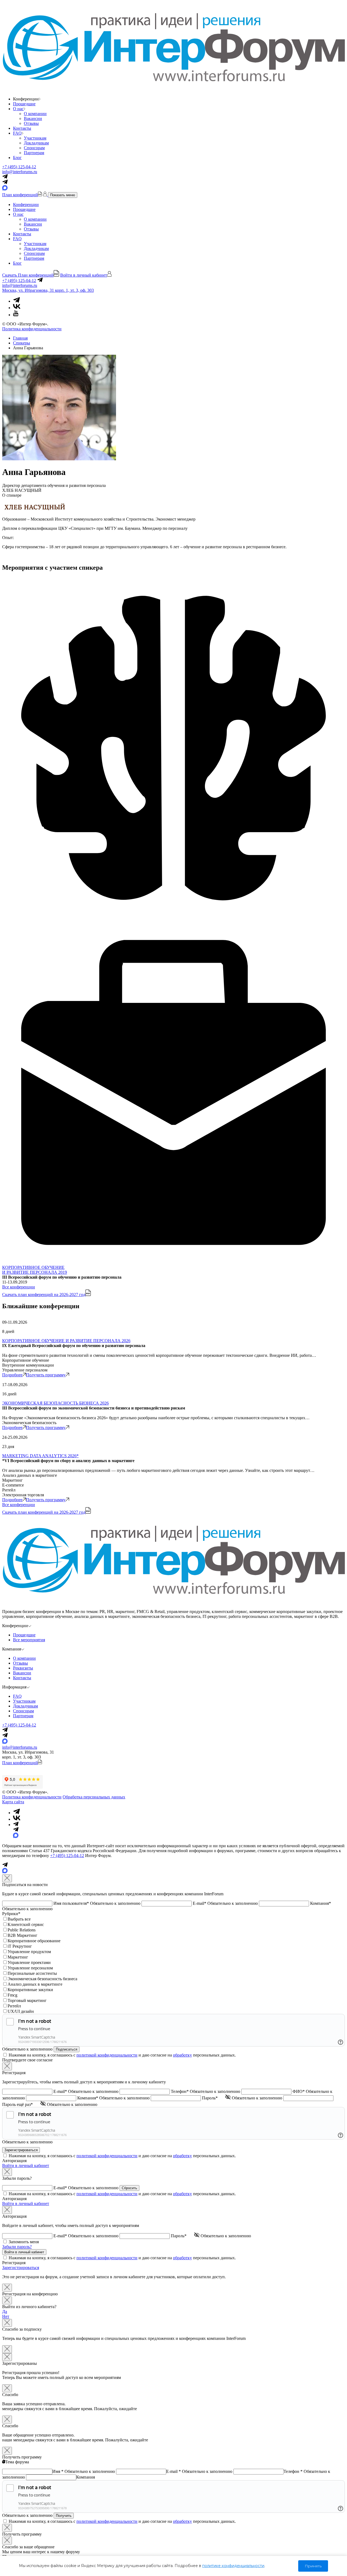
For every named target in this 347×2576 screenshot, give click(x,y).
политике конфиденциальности (233, 2566)
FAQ (17, 133)
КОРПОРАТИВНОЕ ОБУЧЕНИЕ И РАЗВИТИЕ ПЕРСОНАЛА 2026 (66, 1341)
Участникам (35, 138)
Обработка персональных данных (94, 1797)
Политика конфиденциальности (32, 329)
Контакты (22, 128)
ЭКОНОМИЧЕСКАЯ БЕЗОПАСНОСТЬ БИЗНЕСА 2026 (55, 1403)
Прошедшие (24, 104)
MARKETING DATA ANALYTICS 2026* (40, 1456)
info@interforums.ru (20, 172)
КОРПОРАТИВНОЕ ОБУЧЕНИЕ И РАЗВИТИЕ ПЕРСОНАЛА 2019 (35, 1270)
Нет (6, 2316)
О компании (35, 114)
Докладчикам (36, 143)
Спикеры (22, 343)
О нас (18, 109)
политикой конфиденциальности (107, 2055)
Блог (17, 158)
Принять (313, 2566)
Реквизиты (23, 1668)
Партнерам (34, 153)
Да (5, 2312)
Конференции (26, 205)
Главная (20, 338)
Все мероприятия (29, 1640)
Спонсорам (34, 148)
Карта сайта (13, 1802)
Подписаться (67, 2049)
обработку (182, 2055)
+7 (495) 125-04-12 (19, 167)
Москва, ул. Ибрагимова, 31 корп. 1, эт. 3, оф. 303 (48, 290)
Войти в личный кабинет (26, 2165)
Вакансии (33, 118)
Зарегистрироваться (21, 2268)
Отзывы (31, 123)
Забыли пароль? (17, 2247)
